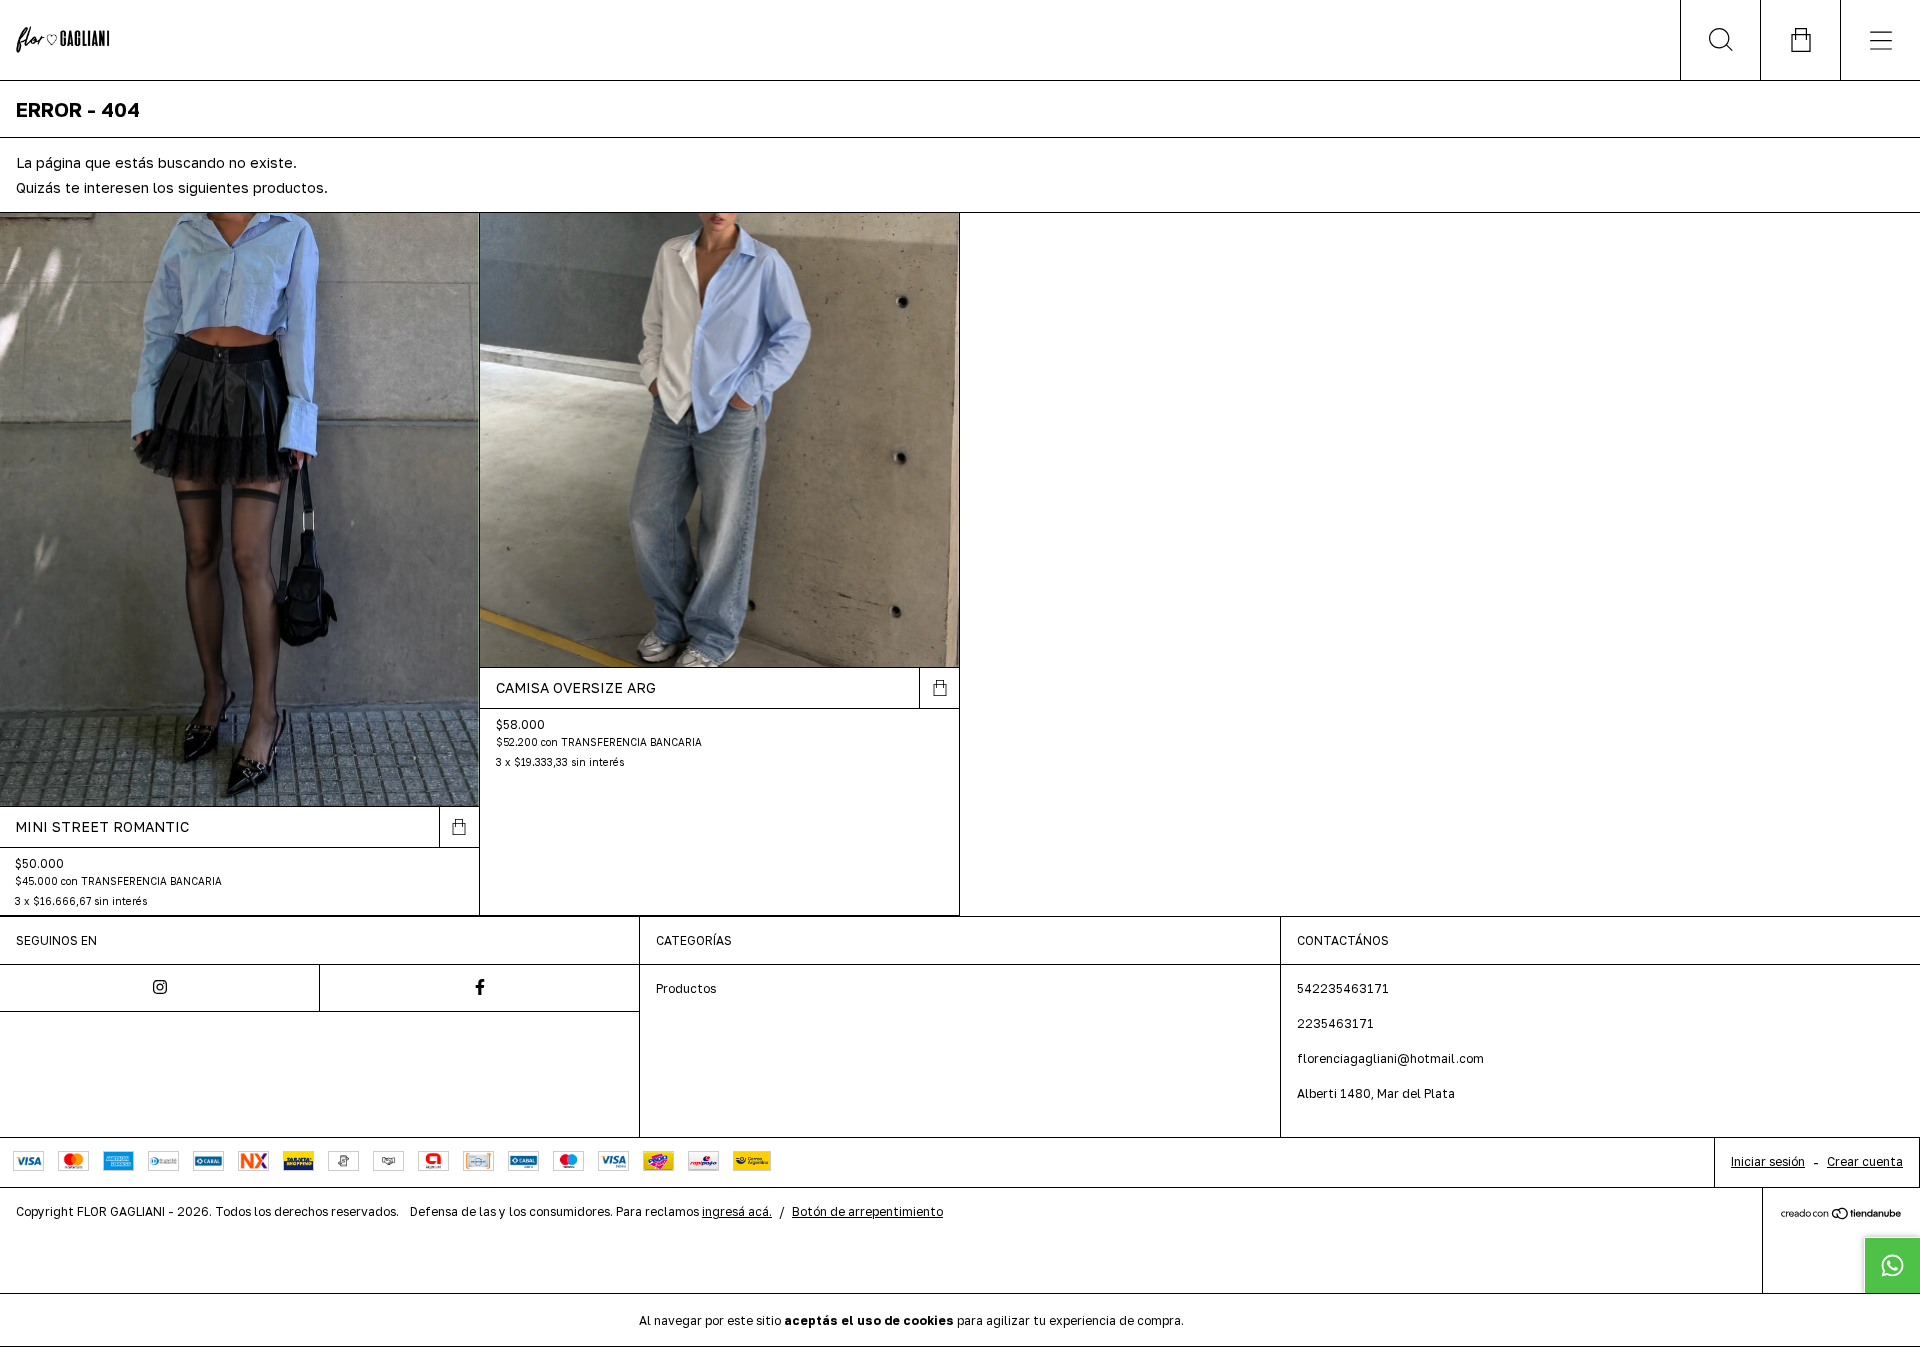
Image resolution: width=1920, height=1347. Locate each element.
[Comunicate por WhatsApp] (1892, 1265)
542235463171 (1343, 988)
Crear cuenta (1865, 1161)
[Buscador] (1720, 40)
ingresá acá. (737, 1211)
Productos (686, 988)
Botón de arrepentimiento (867, 1211)
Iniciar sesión (1768, 1161)
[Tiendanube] (1841, 1215)
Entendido (1240, 1319)
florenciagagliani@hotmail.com (1390, 1058)
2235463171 (1335, 1023)
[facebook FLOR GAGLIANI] (480, 988)
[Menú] (1880, 40)
